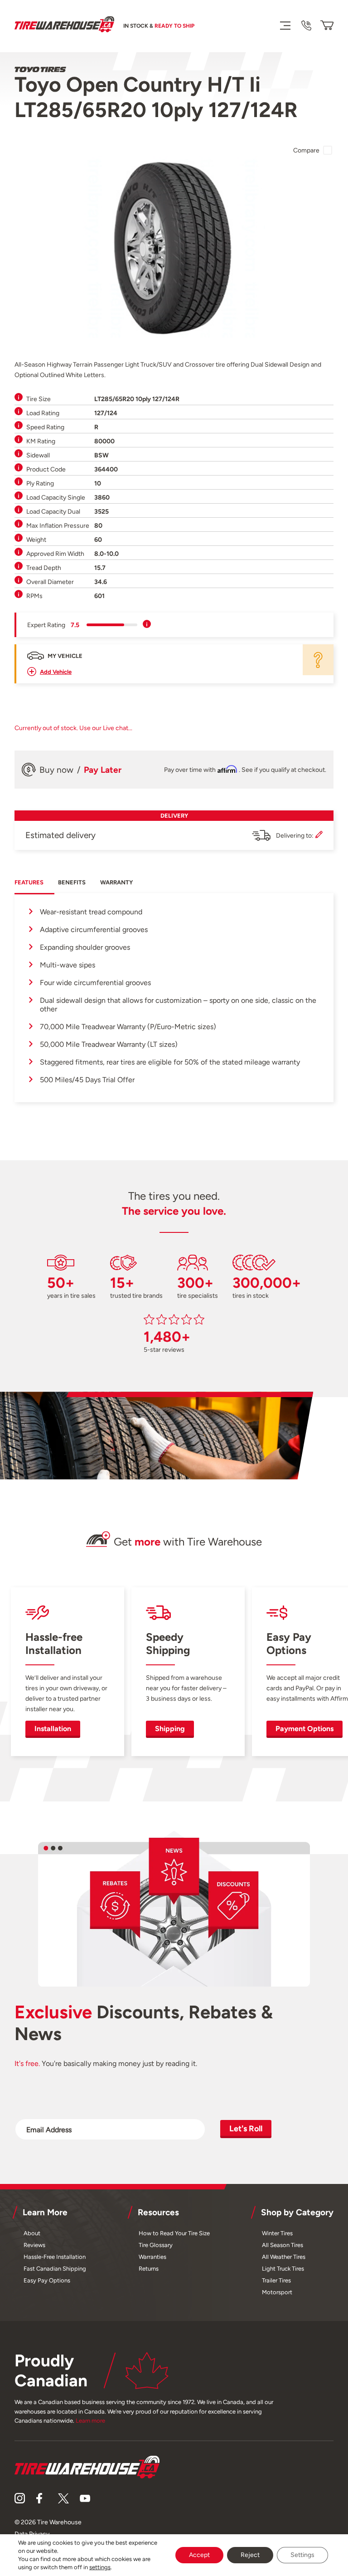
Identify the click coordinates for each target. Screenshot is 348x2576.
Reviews (34, 2245)
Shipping (170, 1729)
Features (29, 882)
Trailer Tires (276, 2280)
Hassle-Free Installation (55, 2257)
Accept (199, 2555)
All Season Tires (283, 2245)
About (32, 2233)
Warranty (116, 882)
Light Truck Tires (283, 2269)
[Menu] (285, 25)
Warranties (152, 2257)
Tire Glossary (156, 2245)
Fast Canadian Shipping (55, 2269)
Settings (302, 2555)
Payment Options (304, 1729)
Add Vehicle (56, 672)
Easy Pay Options (47, 2280)
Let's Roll (246, 2128)
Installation (53, 1729)
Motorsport (277, 2292)
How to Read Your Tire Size (174, 2233)
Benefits (72, 882)
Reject (250, 2555)
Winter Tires (277, 2233)
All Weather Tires (284, 2257)
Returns (149, 2269)
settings (100, 2567)
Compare (306, 150)
